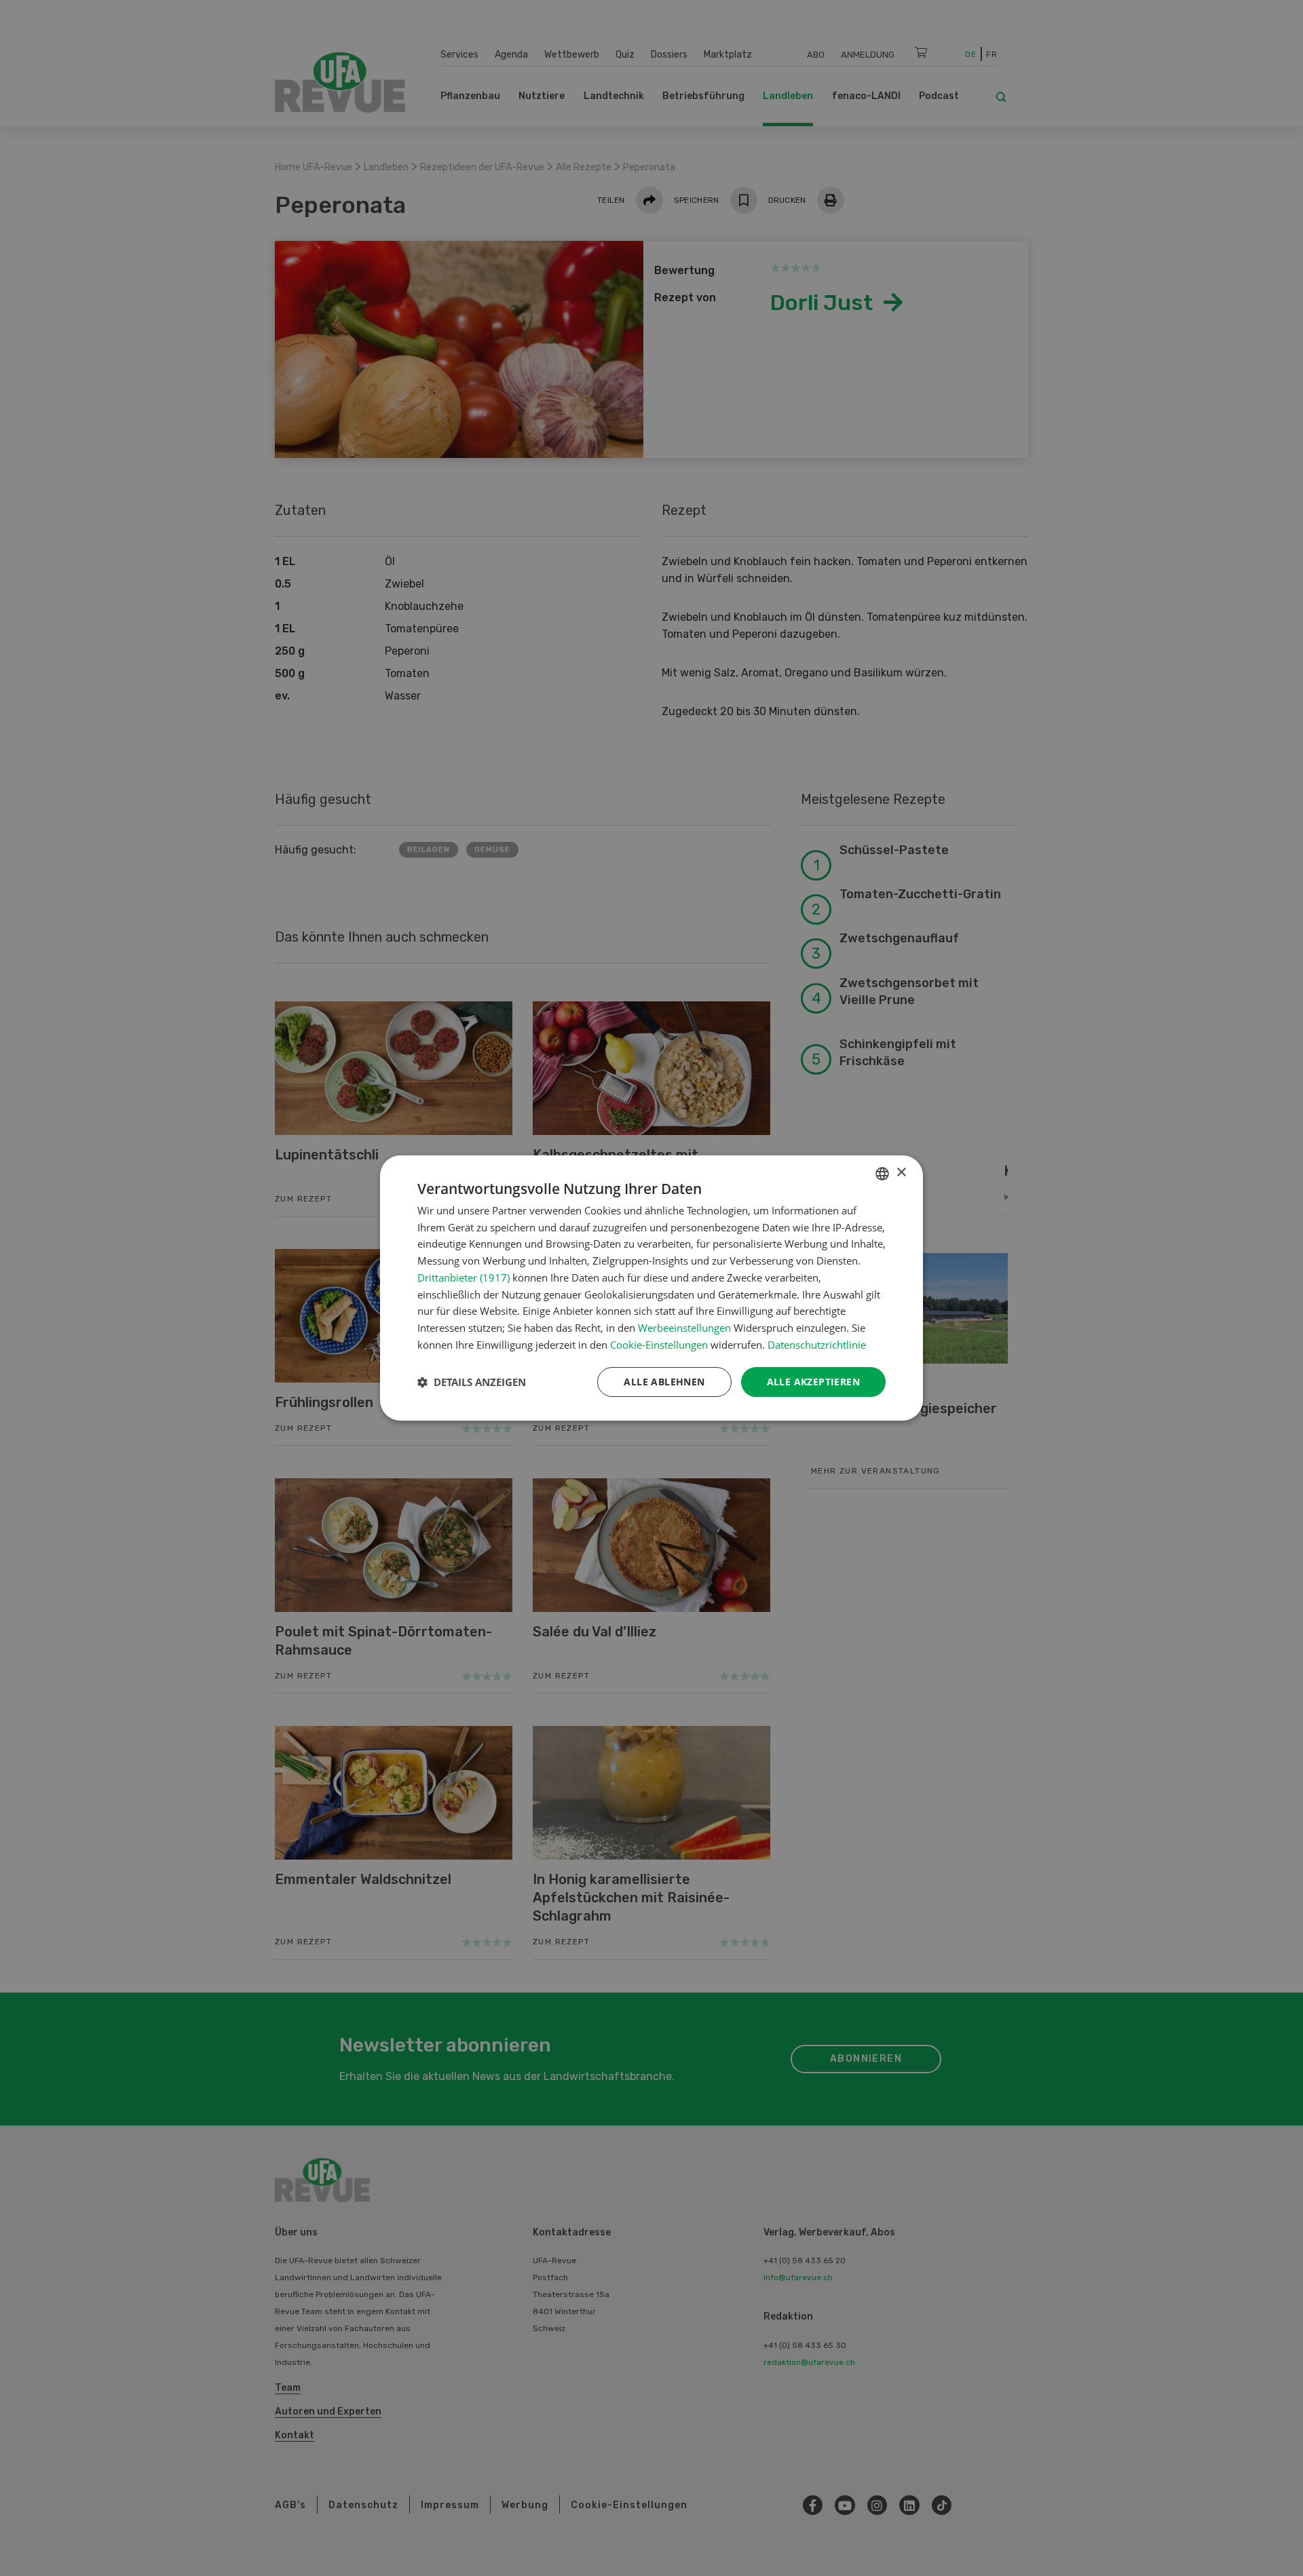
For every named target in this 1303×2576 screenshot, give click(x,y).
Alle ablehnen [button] (664, 1382)
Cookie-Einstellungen (659, 1345)
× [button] (901, 1173)
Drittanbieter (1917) (464, 1277)
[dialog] (651, 1288)
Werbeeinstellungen (684, 1328)
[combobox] (882, 1174)
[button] (472, 1382)
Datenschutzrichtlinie (817, 1345)
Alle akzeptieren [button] (813, 1382)
